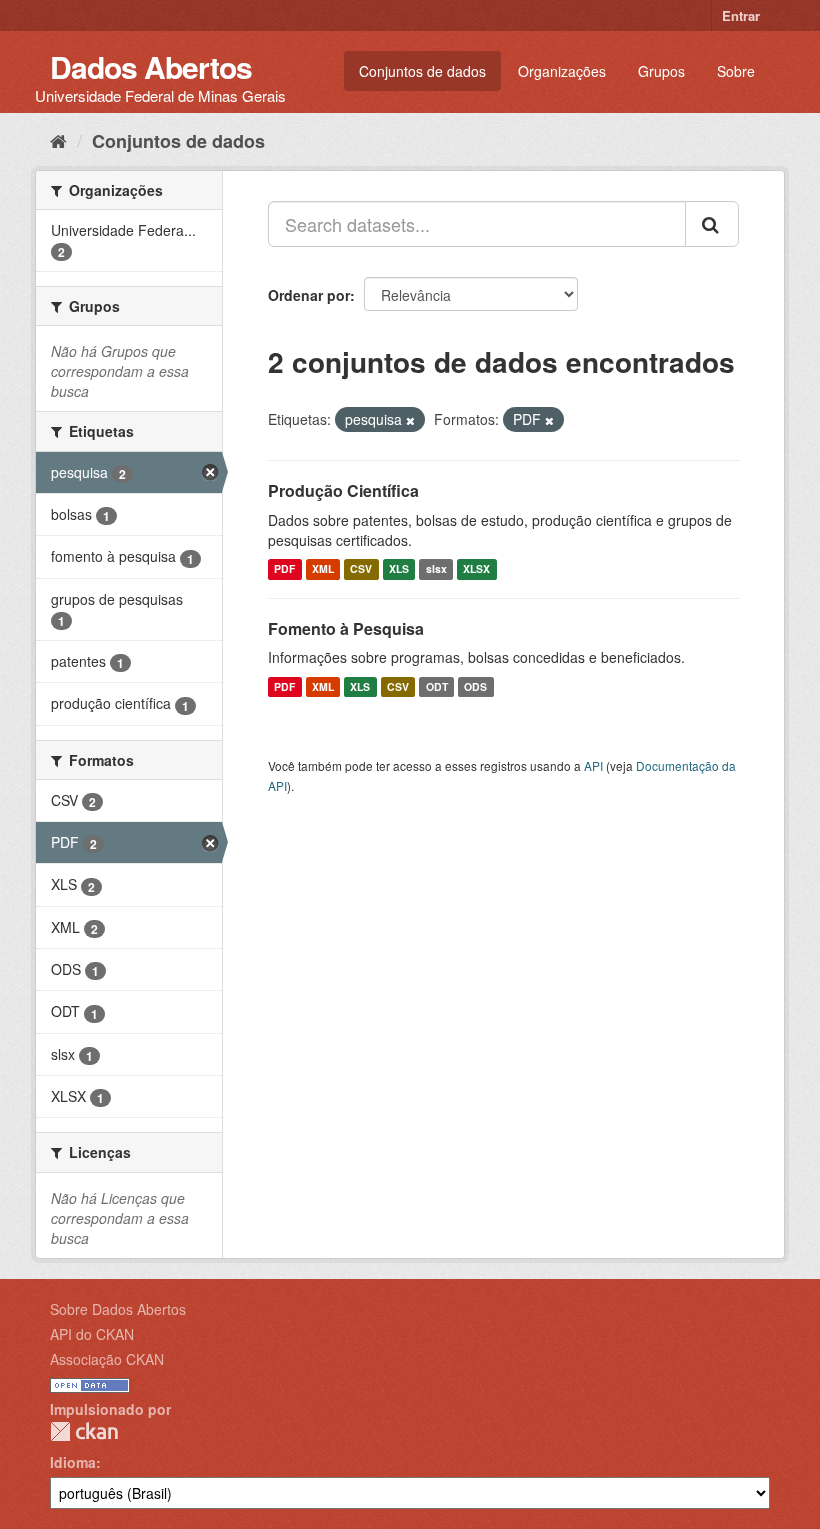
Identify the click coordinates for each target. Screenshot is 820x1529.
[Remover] (410, 420)
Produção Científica (343, 490)
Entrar (741, 15)
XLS (399, 569)
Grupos (661, 71)
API (593, 765)
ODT (437, 686)
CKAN (84, 1431)
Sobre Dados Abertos (118, 1309)
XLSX (476, 569)
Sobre (736, 71)
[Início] (58, 140)
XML (323, 569)
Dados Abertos (151, 66)
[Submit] (712, 224)
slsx (436, 569)
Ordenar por (309, 295)
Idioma (73, 1462)
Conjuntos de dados (422, 71)
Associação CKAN (107, 1359)
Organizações (562, 71)
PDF (284, 569)
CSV (361, 569)
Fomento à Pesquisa (346, 628)
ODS (475, 686)
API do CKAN (92, 1334)
